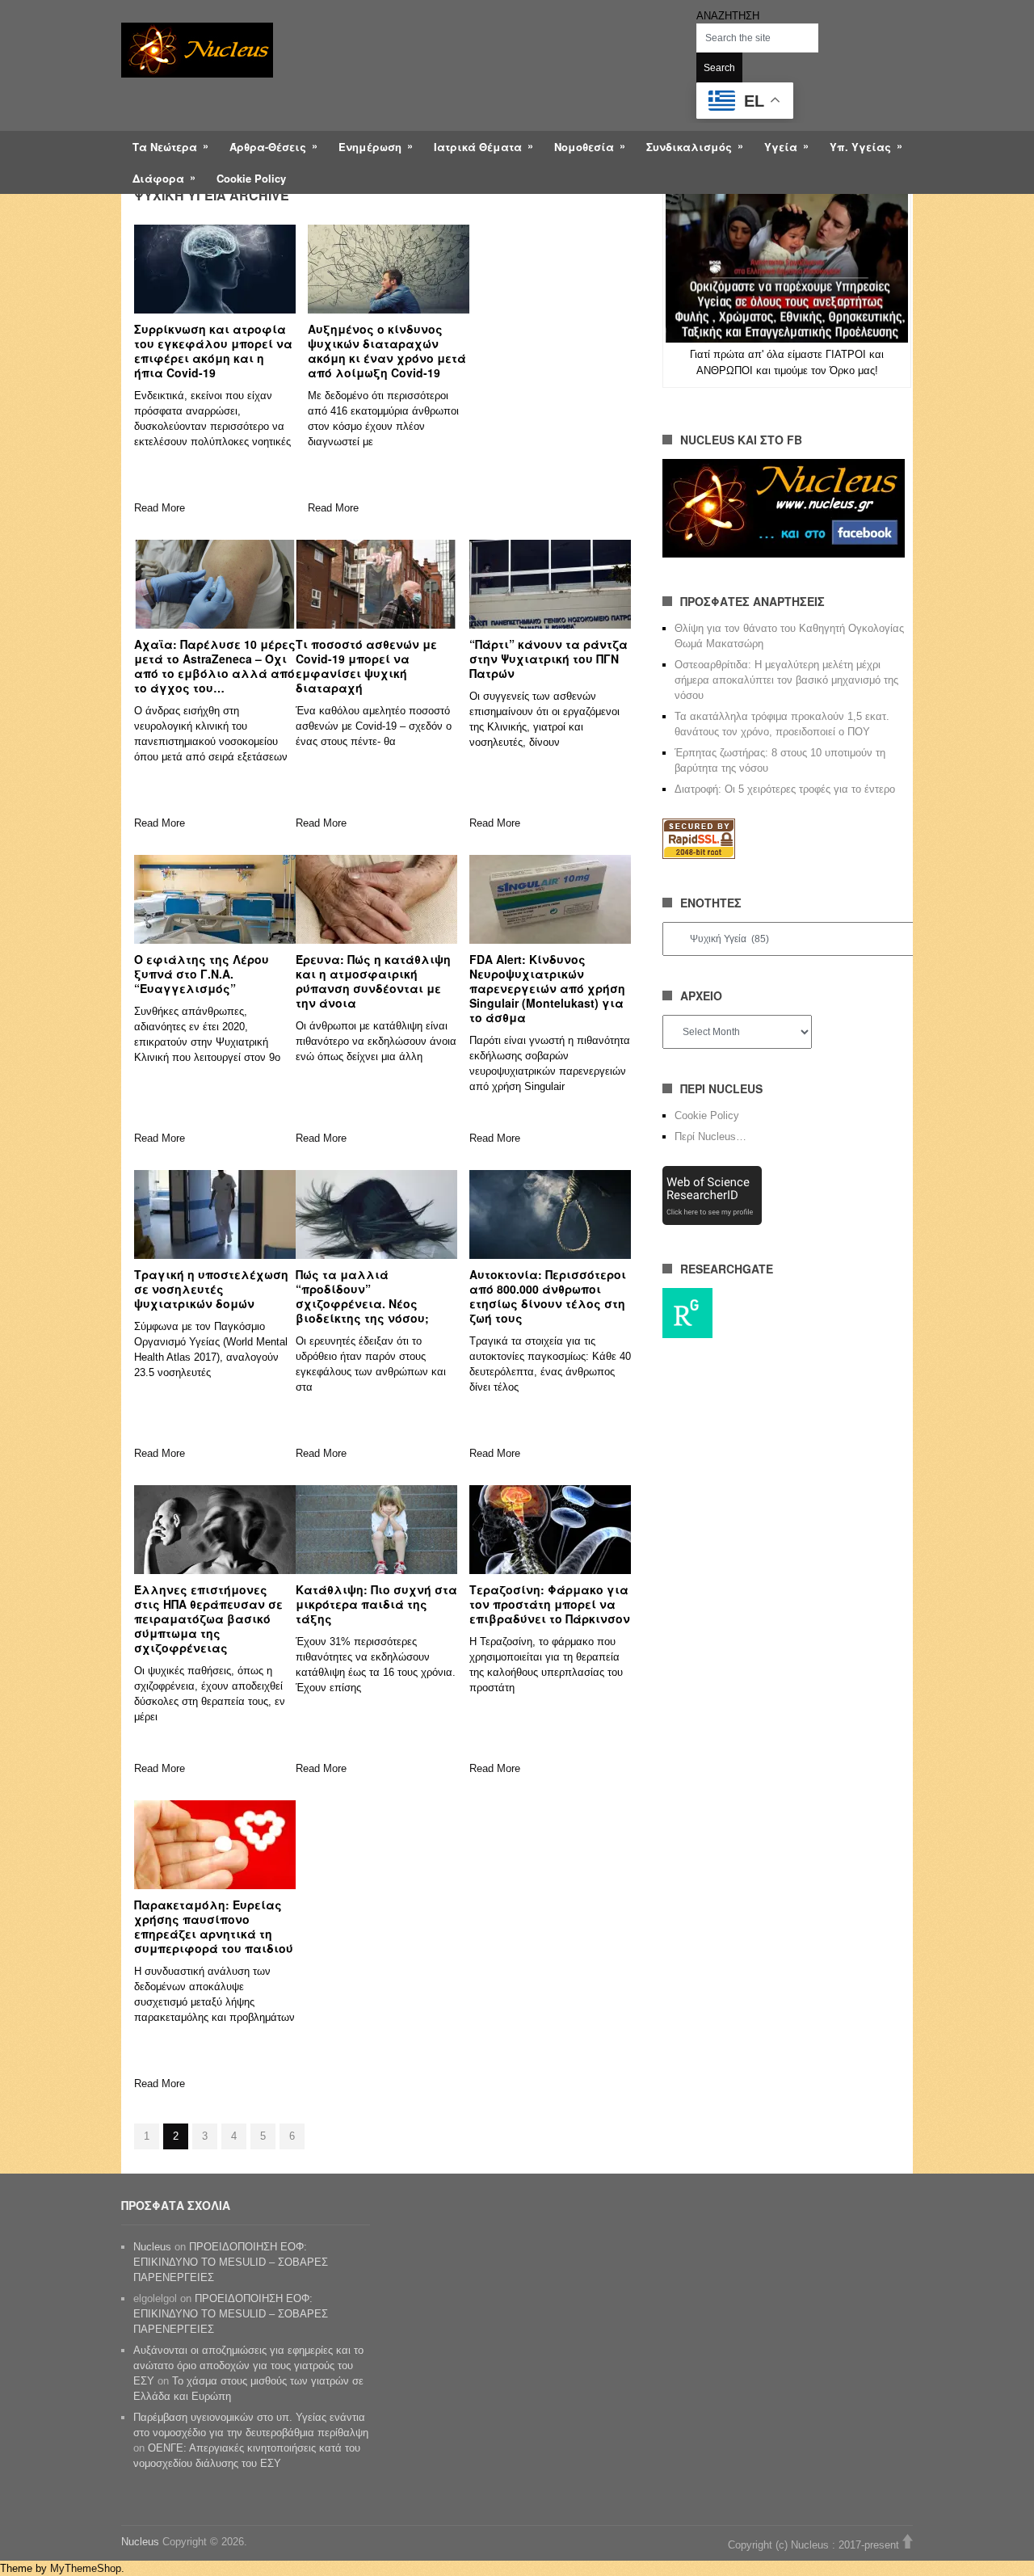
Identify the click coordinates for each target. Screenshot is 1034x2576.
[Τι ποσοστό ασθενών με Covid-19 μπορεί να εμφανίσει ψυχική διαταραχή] (376, 584)
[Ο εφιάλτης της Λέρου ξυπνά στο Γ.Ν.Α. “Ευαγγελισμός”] (215, 899)
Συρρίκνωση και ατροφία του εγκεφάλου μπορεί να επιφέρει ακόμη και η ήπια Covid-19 (213, 351)
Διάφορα (158, 178)
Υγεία (781, 147)
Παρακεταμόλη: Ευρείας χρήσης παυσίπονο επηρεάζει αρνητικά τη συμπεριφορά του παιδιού (214, 1926)
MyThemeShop (86, 2568)
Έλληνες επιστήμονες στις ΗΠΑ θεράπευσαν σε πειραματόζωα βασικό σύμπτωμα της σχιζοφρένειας (208, 1618)
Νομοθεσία (584, 147)
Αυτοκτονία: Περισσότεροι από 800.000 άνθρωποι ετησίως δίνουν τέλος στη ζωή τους (548, 1296)
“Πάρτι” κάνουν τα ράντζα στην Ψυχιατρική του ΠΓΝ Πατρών (549, 659)
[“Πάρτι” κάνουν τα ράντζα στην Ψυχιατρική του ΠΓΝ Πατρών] (550, 584)
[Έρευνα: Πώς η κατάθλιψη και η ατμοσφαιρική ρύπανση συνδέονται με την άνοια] (376, 899)
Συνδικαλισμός (689, 147)
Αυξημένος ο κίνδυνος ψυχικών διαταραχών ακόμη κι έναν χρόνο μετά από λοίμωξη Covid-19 (387, 351)
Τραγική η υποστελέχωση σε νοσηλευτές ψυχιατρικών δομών (211, 1289)
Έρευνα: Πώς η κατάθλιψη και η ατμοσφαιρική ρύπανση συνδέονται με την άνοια (373, 981)
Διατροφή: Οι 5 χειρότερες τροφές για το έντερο (785, 789)
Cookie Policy (251, 178)
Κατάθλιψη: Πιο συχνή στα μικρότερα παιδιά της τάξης (376, 1604)
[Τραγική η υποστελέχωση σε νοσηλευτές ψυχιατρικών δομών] (215, 1214)
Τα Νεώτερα (165, 147)
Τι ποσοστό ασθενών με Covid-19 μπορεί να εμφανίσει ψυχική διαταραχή (366, 666)
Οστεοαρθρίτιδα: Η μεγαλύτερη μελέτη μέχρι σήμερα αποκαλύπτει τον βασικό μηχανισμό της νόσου (786, 680)
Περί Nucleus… (710, 1136)
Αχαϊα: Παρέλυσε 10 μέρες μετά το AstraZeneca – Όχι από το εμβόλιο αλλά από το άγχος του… (215, 666)
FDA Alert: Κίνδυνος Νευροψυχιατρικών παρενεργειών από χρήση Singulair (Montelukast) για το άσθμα (547, 988)
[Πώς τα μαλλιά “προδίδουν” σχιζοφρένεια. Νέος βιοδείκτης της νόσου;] (376, 1214)
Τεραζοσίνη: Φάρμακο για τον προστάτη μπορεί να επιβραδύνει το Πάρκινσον (550, 1604)
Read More (160, 508)
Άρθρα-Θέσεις (268, 147)
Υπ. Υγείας (860, 147)
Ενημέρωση (370, 147)
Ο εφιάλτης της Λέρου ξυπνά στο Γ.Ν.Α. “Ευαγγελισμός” (202, 974)
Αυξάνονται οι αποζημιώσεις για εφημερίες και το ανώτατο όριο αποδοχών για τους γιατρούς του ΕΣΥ (248, 2366)
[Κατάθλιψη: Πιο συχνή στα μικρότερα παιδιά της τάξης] (376, 1530)
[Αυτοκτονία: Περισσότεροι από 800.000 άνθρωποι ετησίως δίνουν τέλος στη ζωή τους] (550, 1214)
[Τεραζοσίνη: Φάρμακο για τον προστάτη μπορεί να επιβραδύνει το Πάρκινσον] (550, 1530)
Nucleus (152, 2247)
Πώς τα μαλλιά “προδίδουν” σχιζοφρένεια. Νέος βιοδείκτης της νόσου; (362, 1296)
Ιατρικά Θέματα (478, 147)
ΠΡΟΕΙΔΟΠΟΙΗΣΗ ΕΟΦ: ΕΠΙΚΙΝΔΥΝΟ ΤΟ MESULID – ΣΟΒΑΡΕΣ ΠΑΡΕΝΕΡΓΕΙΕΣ (231, 2262)
